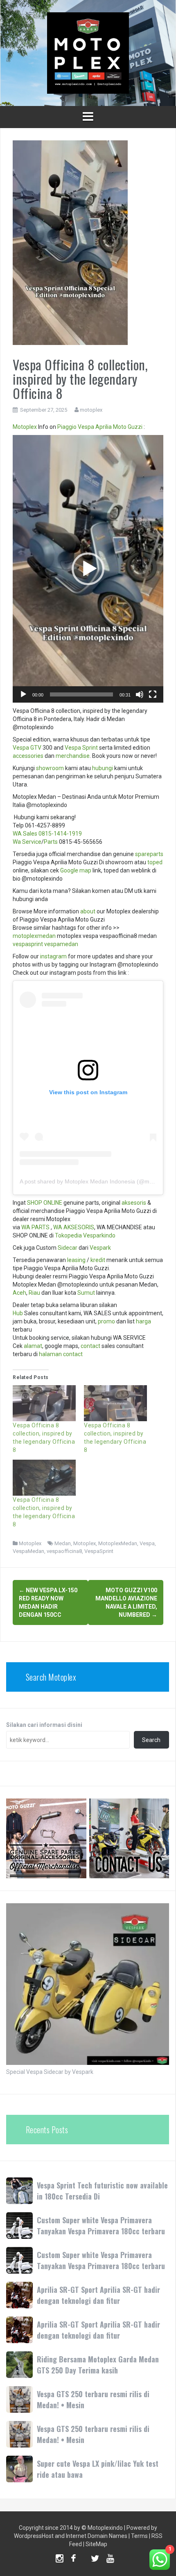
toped (155, 862)
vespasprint (28, 944)
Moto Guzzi (128, 427)
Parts (51, 842)
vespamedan (61, 944)
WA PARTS (35, 1227)
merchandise (73, 756)
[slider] (81, 694)
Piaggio (67, 427)
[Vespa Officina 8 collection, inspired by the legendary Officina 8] (44, 1403)
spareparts (149, 854)
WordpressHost (34, 2536)
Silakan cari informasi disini (44, 1725)
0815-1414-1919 (60, 834)
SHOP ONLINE (45, 1203)
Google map (76, 870)
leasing (76, 1260)
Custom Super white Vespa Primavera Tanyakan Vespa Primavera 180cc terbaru (101, 2226)
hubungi (103, 768)
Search (151, 1740)
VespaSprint (99, 1551)
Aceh (19, 1293)
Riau (34, 1293)
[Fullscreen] (153, 694)
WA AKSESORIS (74, 1227)
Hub (18, 1313)
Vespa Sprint (81, 748)
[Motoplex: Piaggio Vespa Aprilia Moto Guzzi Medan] (88, 52)
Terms (139, 2536)
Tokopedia (68, 1235)
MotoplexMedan (118, 1543)
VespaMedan (28, 1551)
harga (143, 1321)
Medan (63, 1543)
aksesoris (134, 1203)
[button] (88, 569)
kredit (98, 1260)
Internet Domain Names (97, 2536)
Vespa (86, 427)
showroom (50, 768)
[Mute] (140, 694)
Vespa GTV (27, 748)
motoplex (91, 410)
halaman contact (61, 1354)
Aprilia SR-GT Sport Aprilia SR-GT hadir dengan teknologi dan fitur (98, 2295)
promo (106, 1321)
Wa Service (27, 842)
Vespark (100, 1248)
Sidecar (68, 1248)
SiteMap (96, 2544)
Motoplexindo (105, 2528)
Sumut (86, 1293)
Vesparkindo (99, 1235)
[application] (88, 569)
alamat (33, 1346)
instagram (53, 956)
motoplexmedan (34, 936)
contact (90, 1346)
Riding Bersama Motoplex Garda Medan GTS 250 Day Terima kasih (98, 2365)
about (88, 911)
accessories (28, 756)
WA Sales (25, 834)
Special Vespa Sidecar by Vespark (50, 2072)
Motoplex (25, 427)
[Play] (23, 694)
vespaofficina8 (64, 1551)
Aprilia (104, 427)
